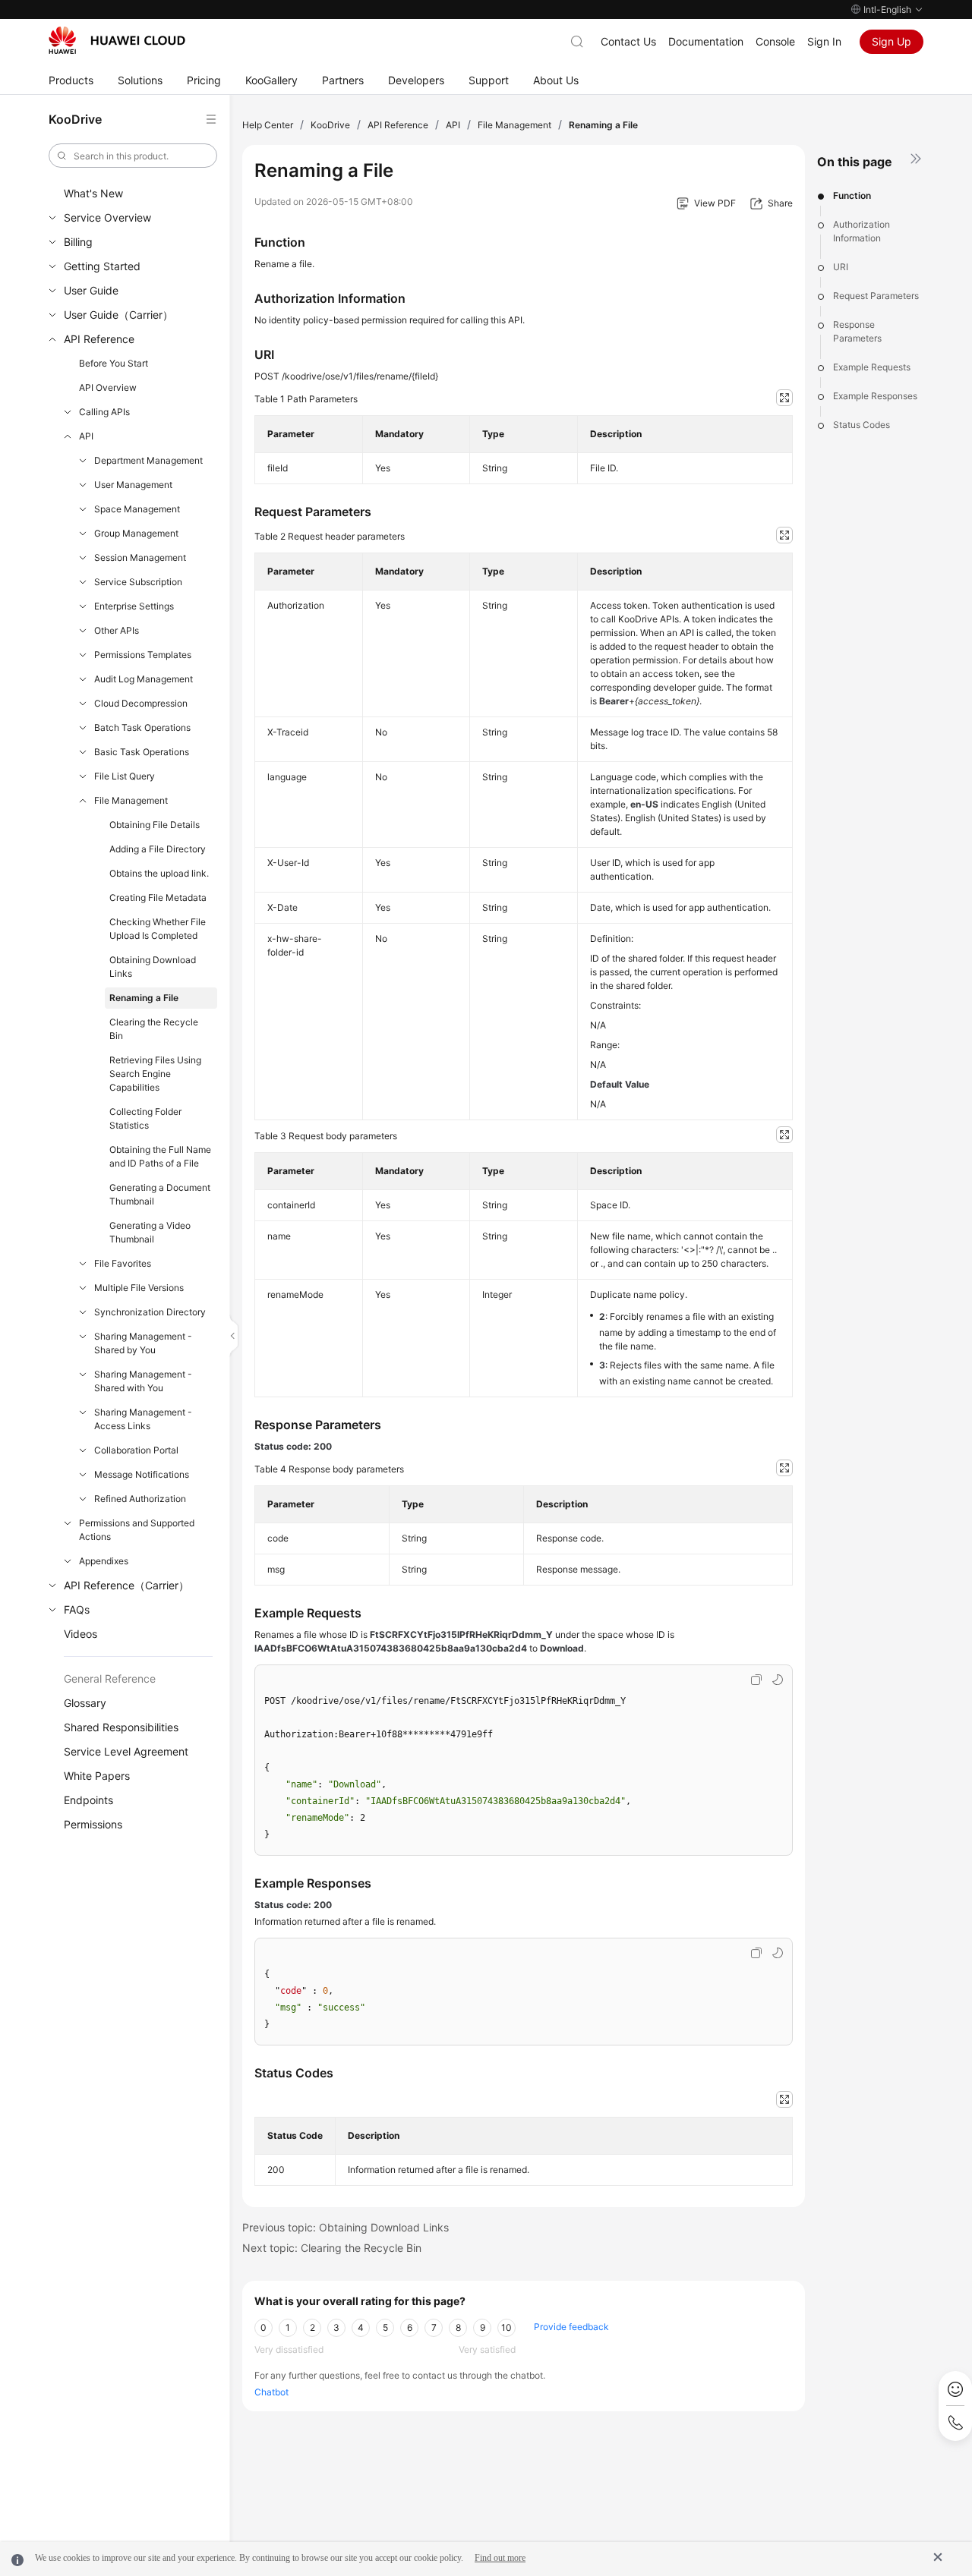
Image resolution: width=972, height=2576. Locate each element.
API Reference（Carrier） (126, 1585)
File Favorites (123, 1263)
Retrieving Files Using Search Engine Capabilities (155, 1074)
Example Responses (875, 396)
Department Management (148, 460)
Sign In (824, 41)
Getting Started (102, 266)
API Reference (99, 339)
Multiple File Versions (139, 1288)
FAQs (77, 1609)
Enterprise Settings (134, 606)
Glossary (85, 1703)
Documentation (706, 41)
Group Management (136, 533)
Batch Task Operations (142, 727)
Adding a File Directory (158, 849)
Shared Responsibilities (121, 1727)
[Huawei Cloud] (117, 40)
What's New (93, 193)
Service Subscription (138, 582)
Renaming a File (144, 998)
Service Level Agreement (126, 1751)
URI (841, 267)
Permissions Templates (143, 655)
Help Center (268, 125)
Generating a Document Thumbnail (160, 1194)
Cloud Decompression (141, 703)
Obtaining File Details (155, 825)
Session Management (140, 557)
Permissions (93, 1824)
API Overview (108, 387)
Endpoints (88, 1800)
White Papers (97, 1776)
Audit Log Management (144, 679)
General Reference (110, 1678)
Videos (80, 1634)
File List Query (125, 776)
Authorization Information (862, 231)
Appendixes (104, 1561)
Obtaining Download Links (153, 967)
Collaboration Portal (136, 1450)
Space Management (137, 509)
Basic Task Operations (142, 752)
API (86, 436)
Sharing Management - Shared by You (143, 1343)
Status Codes (862, 425)
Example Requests (872, 367)
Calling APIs (104, 412)
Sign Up (892, 41)
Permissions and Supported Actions (137, 1530)
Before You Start (114, 363)
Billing (78, 242)
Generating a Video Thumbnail (150, 1232)
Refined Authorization (140, 1499)
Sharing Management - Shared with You (143, 1381)
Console (775, 41)
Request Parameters (876, 296)
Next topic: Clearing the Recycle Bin (332, 2248)
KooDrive (330, 125)
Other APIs (117, 630)
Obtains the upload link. (159, 873)
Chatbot (271, 2392)
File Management (131, 800)
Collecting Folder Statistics (145, 1118)
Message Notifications (142, 1474)
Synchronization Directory (150, 1312)
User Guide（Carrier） (118, 315)
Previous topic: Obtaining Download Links (346, 2227)
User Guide (91, 290)
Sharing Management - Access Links (143, 1419)
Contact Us (628, 41)
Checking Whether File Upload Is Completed (158, 929)
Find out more (500, 2558)
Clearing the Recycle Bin (154, 1029)
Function (852, 195)
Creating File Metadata (158, 898)
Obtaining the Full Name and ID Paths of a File (160, 1156)
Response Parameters (857, 331)
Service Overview (107, 217)
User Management (133, 485)
